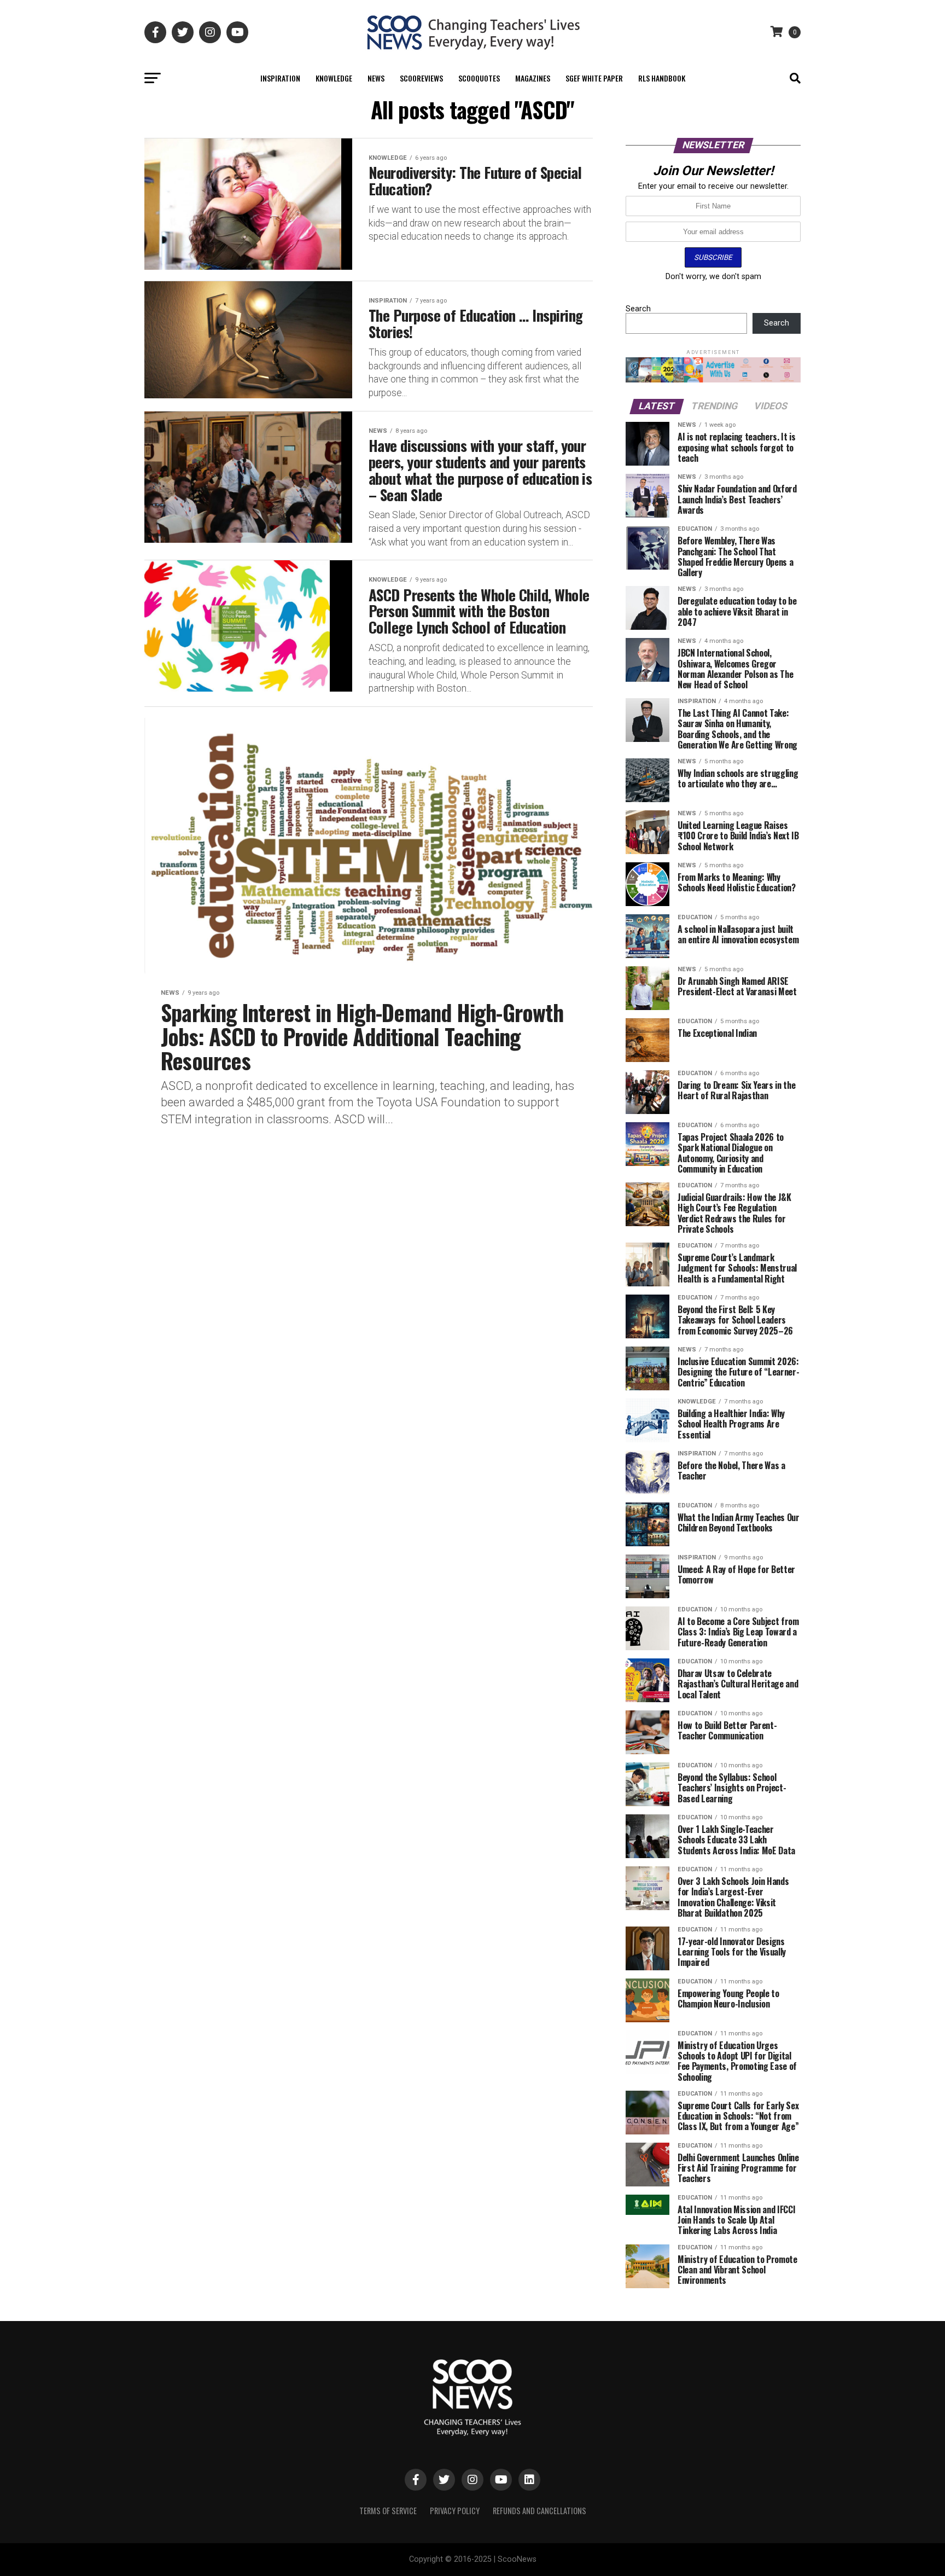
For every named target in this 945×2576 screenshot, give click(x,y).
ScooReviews (421, 78)
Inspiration (280, 78)
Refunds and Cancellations (539, 2511)
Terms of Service (388, 2511)
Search (638, 309)
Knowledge (334, 78)
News (376, 78)
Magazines (533, 78)
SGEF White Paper (594, 78)
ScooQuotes (479, 78)
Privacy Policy (455, 2511)
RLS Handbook (662, 78)
